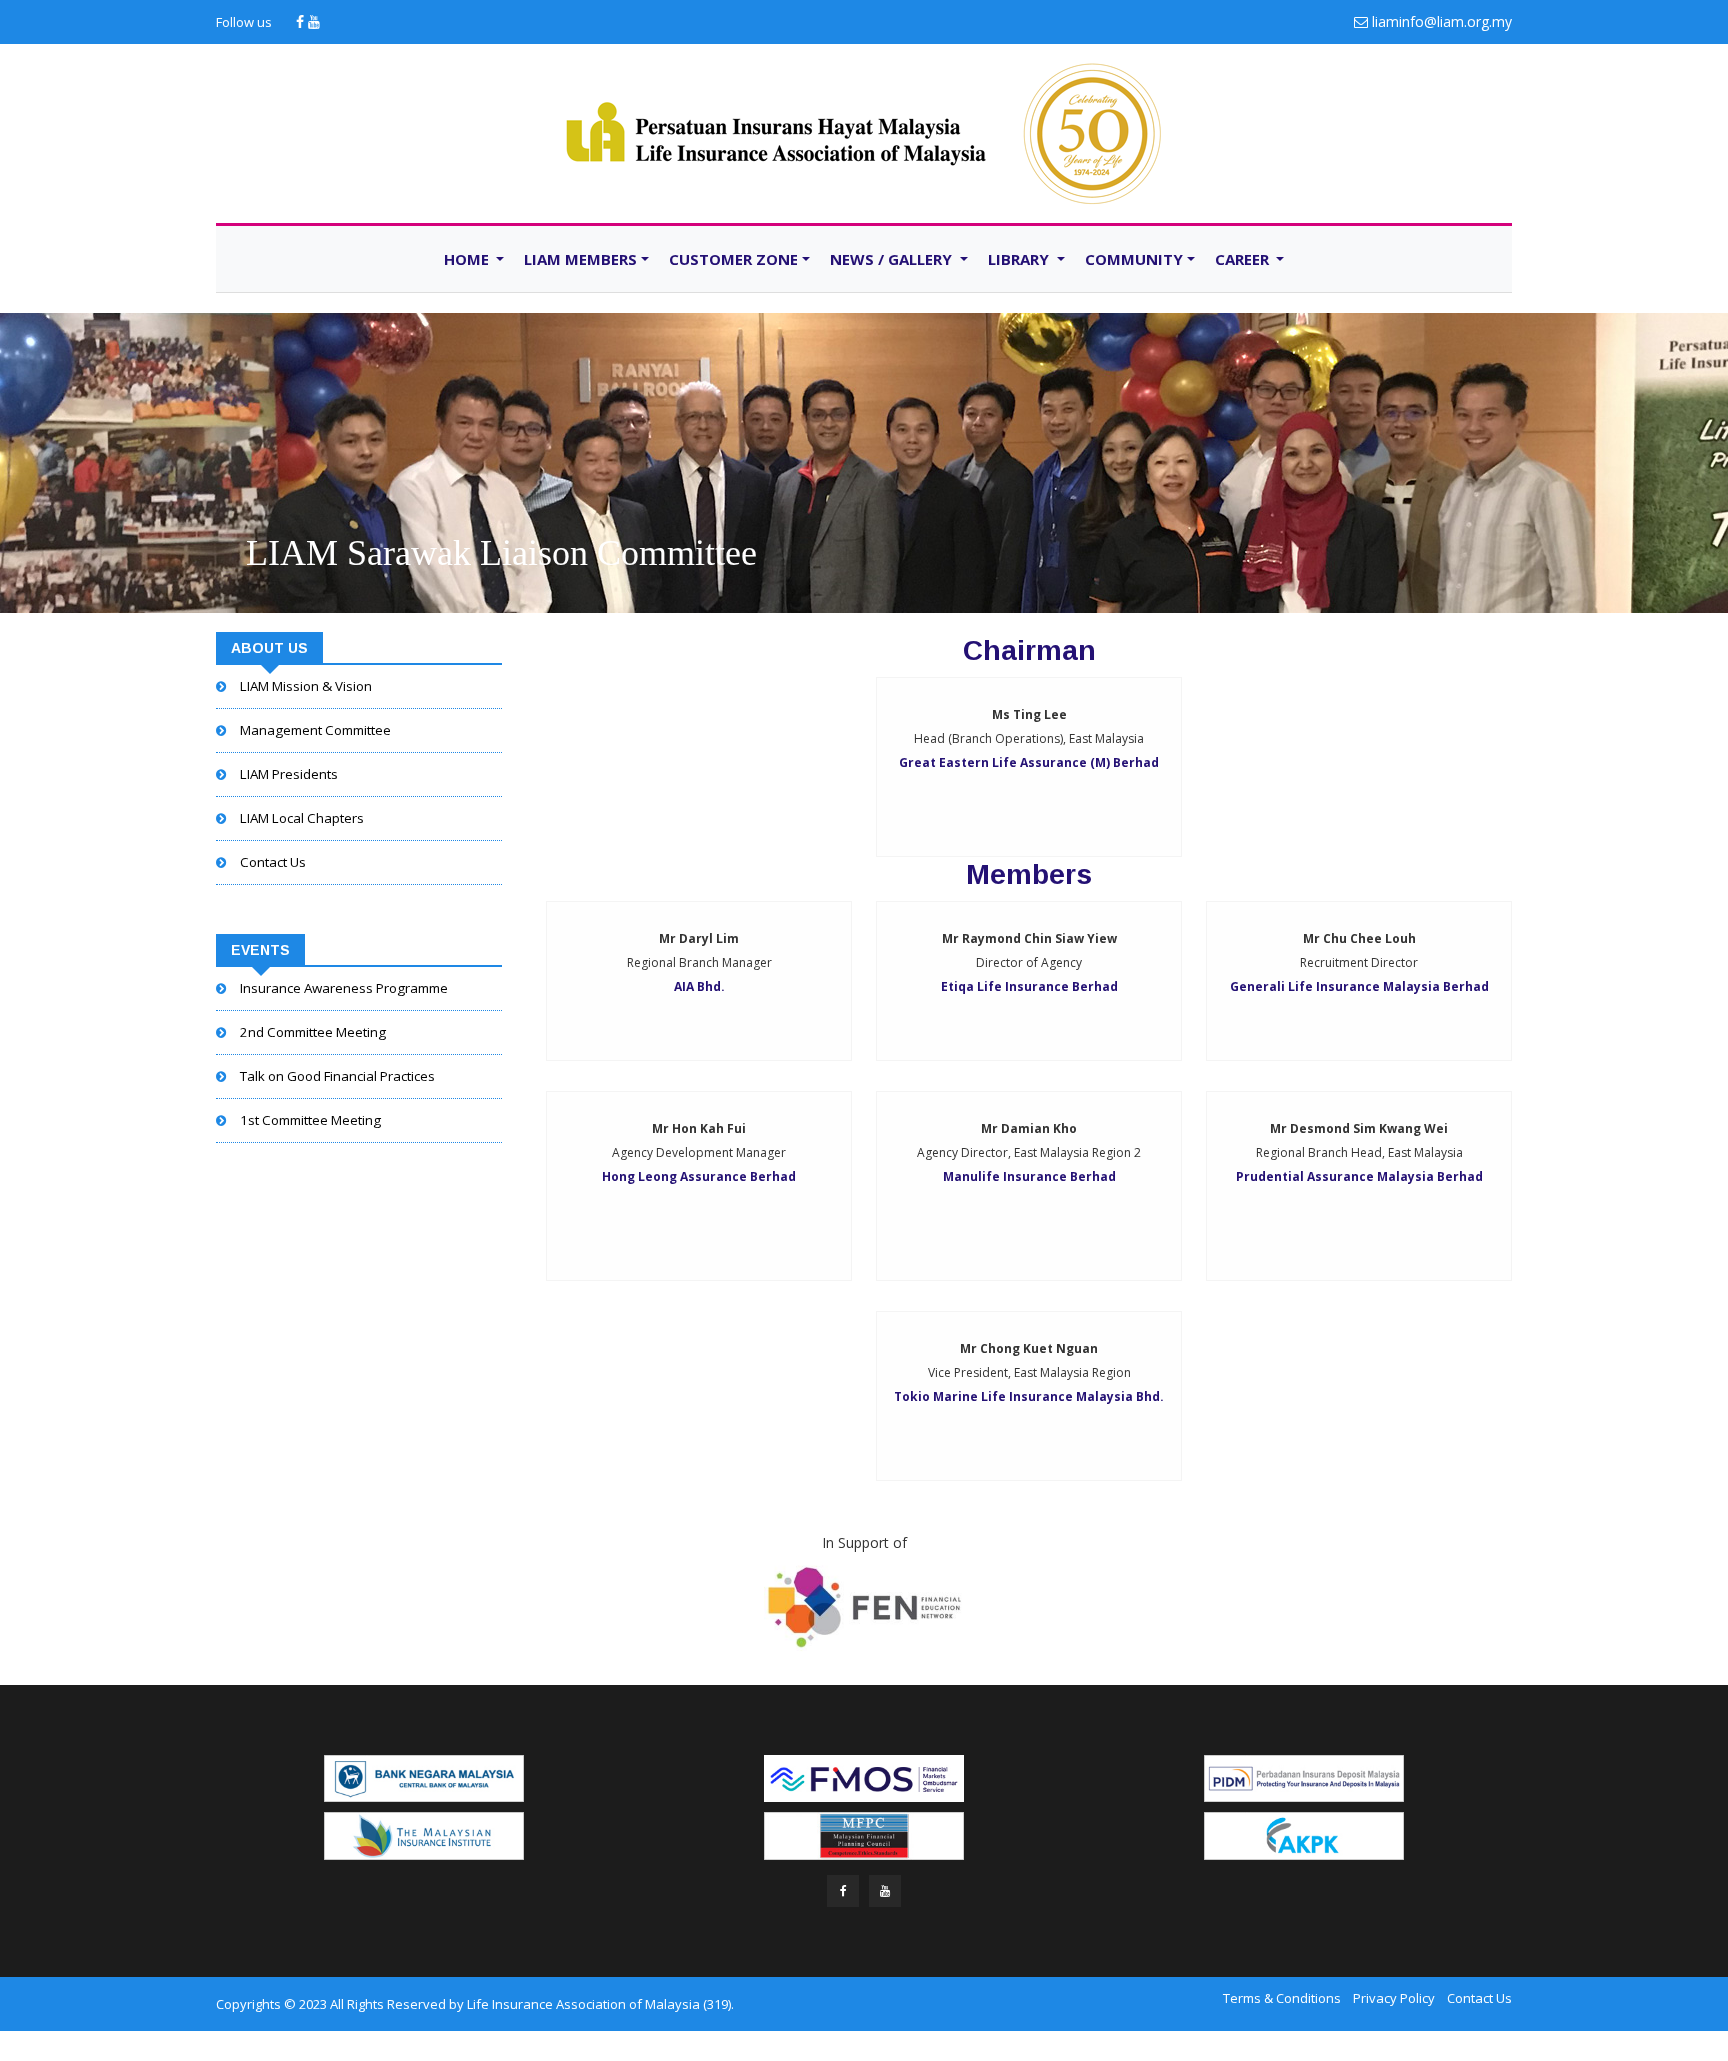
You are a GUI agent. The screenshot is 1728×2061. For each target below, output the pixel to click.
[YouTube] (314, 21)
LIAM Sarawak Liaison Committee (501, 553)
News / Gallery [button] (893, 259)
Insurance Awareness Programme (344, 988)
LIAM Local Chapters (302, 818)
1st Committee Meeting (310, 1120)
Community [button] (1134, 259)
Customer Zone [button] (733, 259)
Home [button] (468, 259)
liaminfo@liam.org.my (1442, 21)
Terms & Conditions (1282, 1998)
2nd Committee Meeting (313, 1032)
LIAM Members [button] (580, 259)
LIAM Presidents (289, 774)
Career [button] (1244, 259)
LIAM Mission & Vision (306, 686)
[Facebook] (302, 21)
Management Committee (315, 730)
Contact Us (273, 862)
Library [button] (1020, 259)
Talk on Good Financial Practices (337, 1076)
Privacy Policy (1394, 1998)
